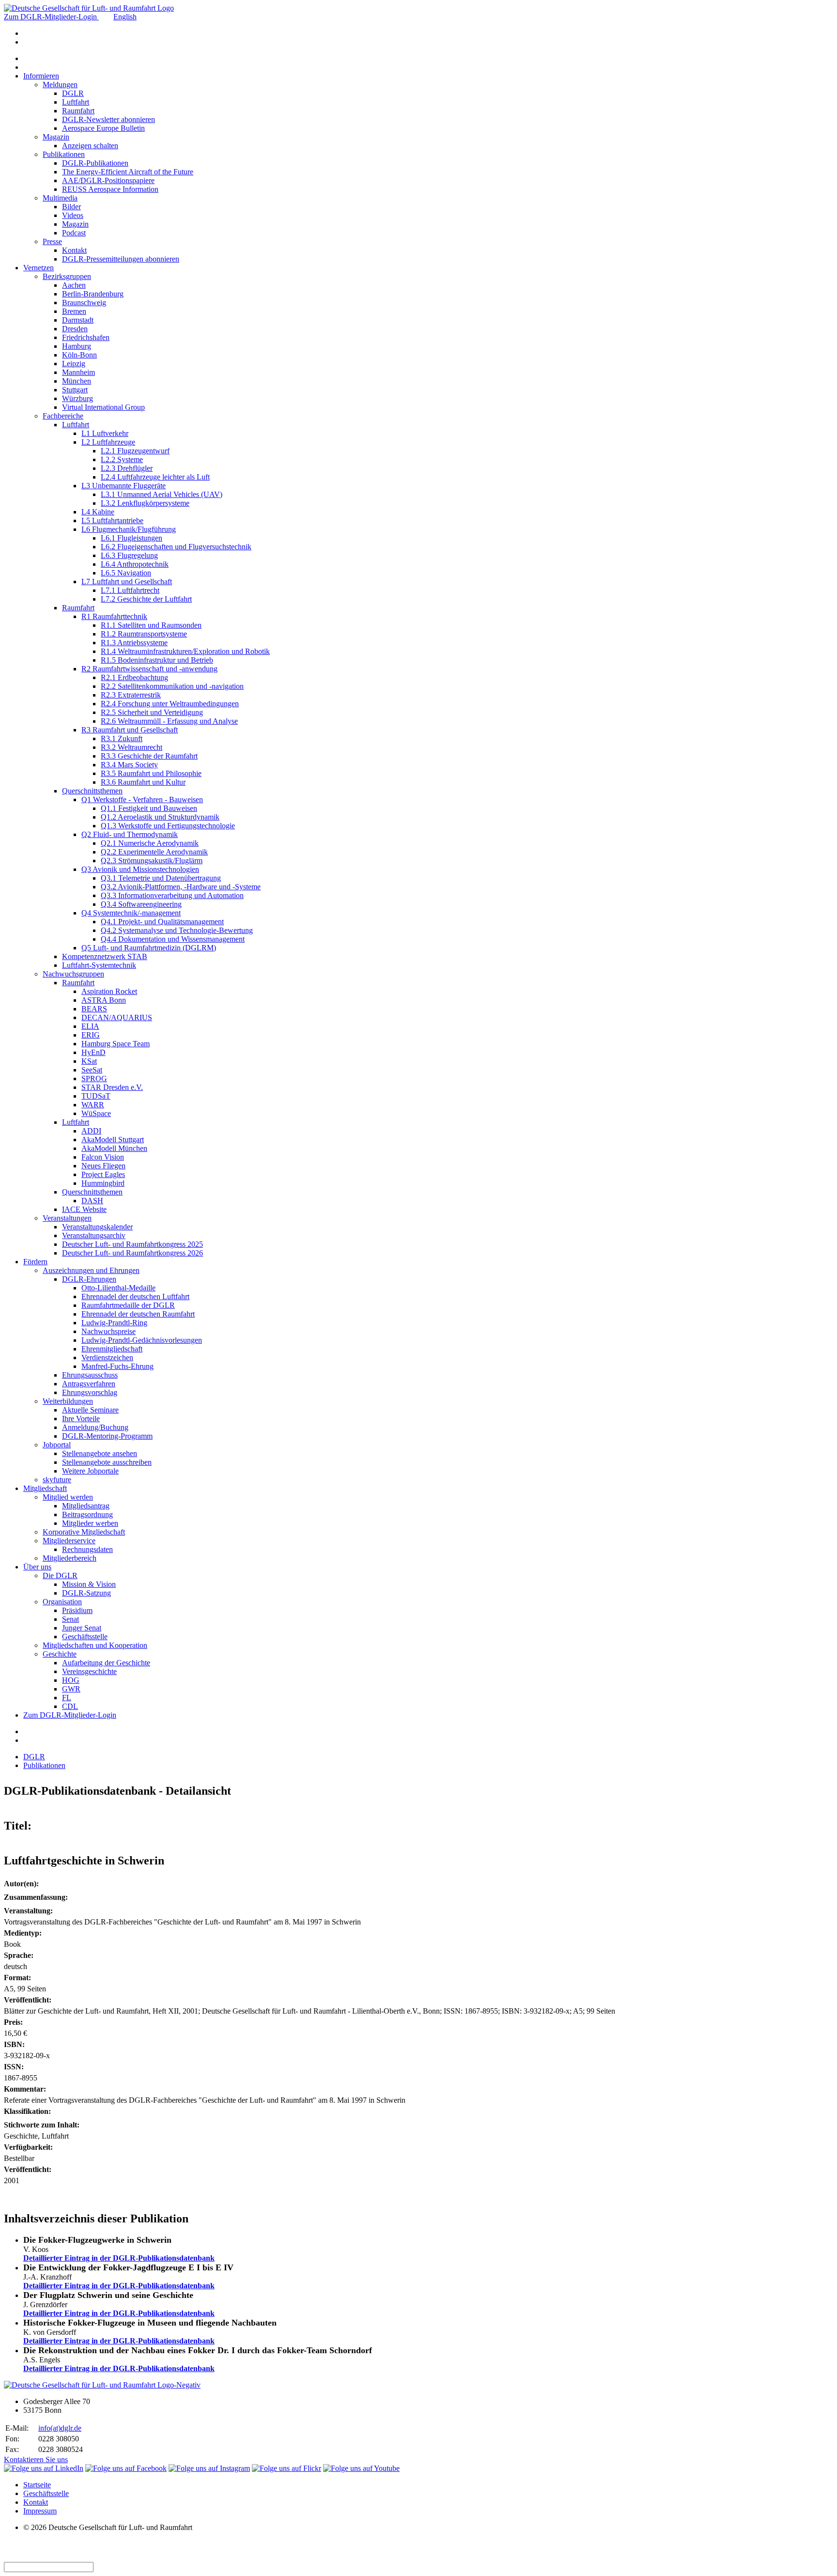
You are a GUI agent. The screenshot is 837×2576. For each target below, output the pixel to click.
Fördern (35, 1262)
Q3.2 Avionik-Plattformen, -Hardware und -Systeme (181, 887)
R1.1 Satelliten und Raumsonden (151, 625)
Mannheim (78, 372)
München (77, 381)
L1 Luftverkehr (105, 433)
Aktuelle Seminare (90, 1410)
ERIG (91, 1035)
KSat (89, 1061)
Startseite (37, 2485)
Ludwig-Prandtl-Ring (114, 1323)
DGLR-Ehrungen (89, 1279)
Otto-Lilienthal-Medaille (118, 1288)
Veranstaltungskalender (97, 1227)
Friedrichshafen (86, 337)
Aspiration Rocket (109, 991)
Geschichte (60, 1654)
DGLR (73, 93)
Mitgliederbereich (70, 1558)
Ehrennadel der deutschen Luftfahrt (135, 1296)
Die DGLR (60, 1575)
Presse (52, 241)
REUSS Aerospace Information (110, 189)
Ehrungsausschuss (90, 1375)
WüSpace (96, 1113)
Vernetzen (39, 268)
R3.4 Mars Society (129, 765)
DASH (92, 1201)
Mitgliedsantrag (86, 1506)
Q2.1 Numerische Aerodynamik (150, 843)
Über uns (37, 1567)
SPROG (94, 1079)
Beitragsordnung (87, 1514)
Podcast (74, 233)
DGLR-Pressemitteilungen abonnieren (121, 259)
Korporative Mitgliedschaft (84, 1532)
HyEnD (93, 1052)
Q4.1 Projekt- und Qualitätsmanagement (162, 922)
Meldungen (60, 85)
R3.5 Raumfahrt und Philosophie (151, 773)
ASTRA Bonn (104, 1000)
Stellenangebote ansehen (100, 1453)
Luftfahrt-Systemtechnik (99, 965)
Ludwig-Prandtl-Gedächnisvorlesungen (142, 1340)
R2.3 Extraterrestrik (131, 695)
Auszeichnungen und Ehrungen (91, 1270)
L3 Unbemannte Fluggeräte (124, 486)
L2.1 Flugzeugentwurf (135, 451)
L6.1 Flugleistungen (132, 538)
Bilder (71, 207)
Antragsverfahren (89, 1384)
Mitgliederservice (69, 1541)
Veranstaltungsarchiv (94, 1235)
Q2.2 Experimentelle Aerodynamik (154, 852)
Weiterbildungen (68, 1401)
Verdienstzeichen (107, 1358)
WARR (93, 1105)
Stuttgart (75, 390)
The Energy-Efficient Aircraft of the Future (128, 172)
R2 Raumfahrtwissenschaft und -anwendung (149, 669)
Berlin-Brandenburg (93, 294)
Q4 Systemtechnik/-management (131, 913)
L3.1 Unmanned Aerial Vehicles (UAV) (162, 494)
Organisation (62, 1602)
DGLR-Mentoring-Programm (107, 1436)
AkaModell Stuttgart (113, 1140)
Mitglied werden (68, 1497)
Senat (70, 1619)
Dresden (75, 329)
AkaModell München (114, 1148)
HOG (71, 1680)
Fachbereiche (63, 416)
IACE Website (84, 1209)
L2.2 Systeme (122, 459)
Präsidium (77, 1610)
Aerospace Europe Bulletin (103, 128)
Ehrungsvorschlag (90, 1392)
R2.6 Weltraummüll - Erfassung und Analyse (169, 721)
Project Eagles (103, 1174)
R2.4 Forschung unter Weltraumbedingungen (170, 704)
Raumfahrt (78, 111)
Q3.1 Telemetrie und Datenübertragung (161, 878)
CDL (70, 1706)
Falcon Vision (103, 1157)
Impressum (40, 2511)
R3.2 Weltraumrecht (132, 747)
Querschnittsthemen (92, 791)
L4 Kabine (98, 512)
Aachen (74, 285)
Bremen (74, 311)
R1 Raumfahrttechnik (114, 616)
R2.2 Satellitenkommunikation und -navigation (172, 686)
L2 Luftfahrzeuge (108, 442)
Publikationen (64, 154)
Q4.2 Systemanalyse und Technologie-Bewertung (177, 930)
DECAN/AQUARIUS (117, 1017)
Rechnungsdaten (87, 1549)
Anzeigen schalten (90, 146)
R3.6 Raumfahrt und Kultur (143, 782)
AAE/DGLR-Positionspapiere (108, 180)
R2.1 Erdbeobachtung (134, 677)
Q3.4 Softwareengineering (141, 904)
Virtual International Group (103, 407)
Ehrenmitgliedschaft (112, 1349)
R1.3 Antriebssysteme (134, 643)
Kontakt (74, 250)
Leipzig (74, 364)
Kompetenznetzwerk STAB (105, 956)
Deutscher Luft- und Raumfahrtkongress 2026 (132, 1253)
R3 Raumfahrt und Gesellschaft (130, 730)
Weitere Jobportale (90, 1471)
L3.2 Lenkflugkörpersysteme (145, 503)
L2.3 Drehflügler (127, 468)
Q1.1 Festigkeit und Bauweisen (149, 808)
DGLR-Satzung (86, 1593)
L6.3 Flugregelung (129, 555)
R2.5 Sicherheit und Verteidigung (152, 712)
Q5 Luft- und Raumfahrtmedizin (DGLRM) (149, 948)
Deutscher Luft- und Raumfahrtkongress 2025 (132, 1244)
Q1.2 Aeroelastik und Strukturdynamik (160, 817)
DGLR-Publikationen (95, 163)
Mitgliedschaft (45, 1488)
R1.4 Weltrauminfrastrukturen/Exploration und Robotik (185, 651)
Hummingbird (103, 1183)
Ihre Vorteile (81, 1419)
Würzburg (77, 398)
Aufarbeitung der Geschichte (106, 1663)
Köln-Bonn (79, 355)
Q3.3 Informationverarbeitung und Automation (172, 895)
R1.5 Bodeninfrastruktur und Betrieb (157, 660)
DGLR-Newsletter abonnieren (108, 119)
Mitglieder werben (90, 1523)
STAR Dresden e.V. (112, 1087)
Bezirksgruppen (67, 276)
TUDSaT (96, 1096)
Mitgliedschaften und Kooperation (95, 1645)
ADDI (91, 1131)
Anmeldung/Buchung (95, 1427)
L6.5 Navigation (126, 573)
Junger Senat (82, 1628)
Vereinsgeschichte (89, 1671)
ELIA (90, 1026)
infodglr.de (60, 2428)
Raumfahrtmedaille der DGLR (128, 1305)
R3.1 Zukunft (122, 738)
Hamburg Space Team (116, 1044)
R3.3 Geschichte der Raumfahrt (149, 756)
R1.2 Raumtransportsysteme (144, 634)
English (125, 17)
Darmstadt (78, 320)
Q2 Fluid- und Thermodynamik (130, 834)
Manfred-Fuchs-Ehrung (117, 1366)
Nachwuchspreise (108, 1331)
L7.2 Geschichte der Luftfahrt (146, 599)
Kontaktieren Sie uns (36, 2460)
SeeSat (92, 1070)
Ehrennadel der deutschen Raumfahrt (138, 1314)
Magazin (56, 137)
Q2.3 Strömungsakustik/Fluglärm (152, 861)
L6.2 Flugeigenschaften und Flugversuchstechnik (176, 547)
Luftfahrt (76, 102)
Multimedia (60, 198)
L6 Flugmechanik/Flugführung (129, 529)
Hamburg (77, 346)
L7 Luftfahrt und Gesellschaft (127, 582)
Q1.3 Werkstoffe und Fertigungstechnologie (168, 826)
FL (67, 1698)
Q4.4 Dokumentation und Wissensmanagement (173, 939)
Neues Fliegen (103, 1166)
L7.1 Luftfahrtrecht (130, 590)
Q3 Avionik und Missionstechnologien (140, 869)
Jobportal (57, 1445)
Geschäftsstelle (85, 1637)
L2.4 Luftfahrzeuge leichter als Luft (155, 477)
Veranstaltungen (67, 1218)
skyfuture (57, 1480)
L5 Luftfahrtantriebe (112, 520)
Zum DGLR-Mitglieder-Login (51, 17)
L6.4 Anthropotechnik (135, 564)
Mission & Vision (89, 1584)
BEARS (94, 1009)
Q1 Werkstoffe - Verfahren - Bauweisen (142, 799)
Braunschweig (84, 303)
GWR (71, 1689)
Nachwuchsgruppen (73, 974)
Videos (73, 215)
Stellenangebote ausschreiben (107, 1462)
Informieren (41, 76)
